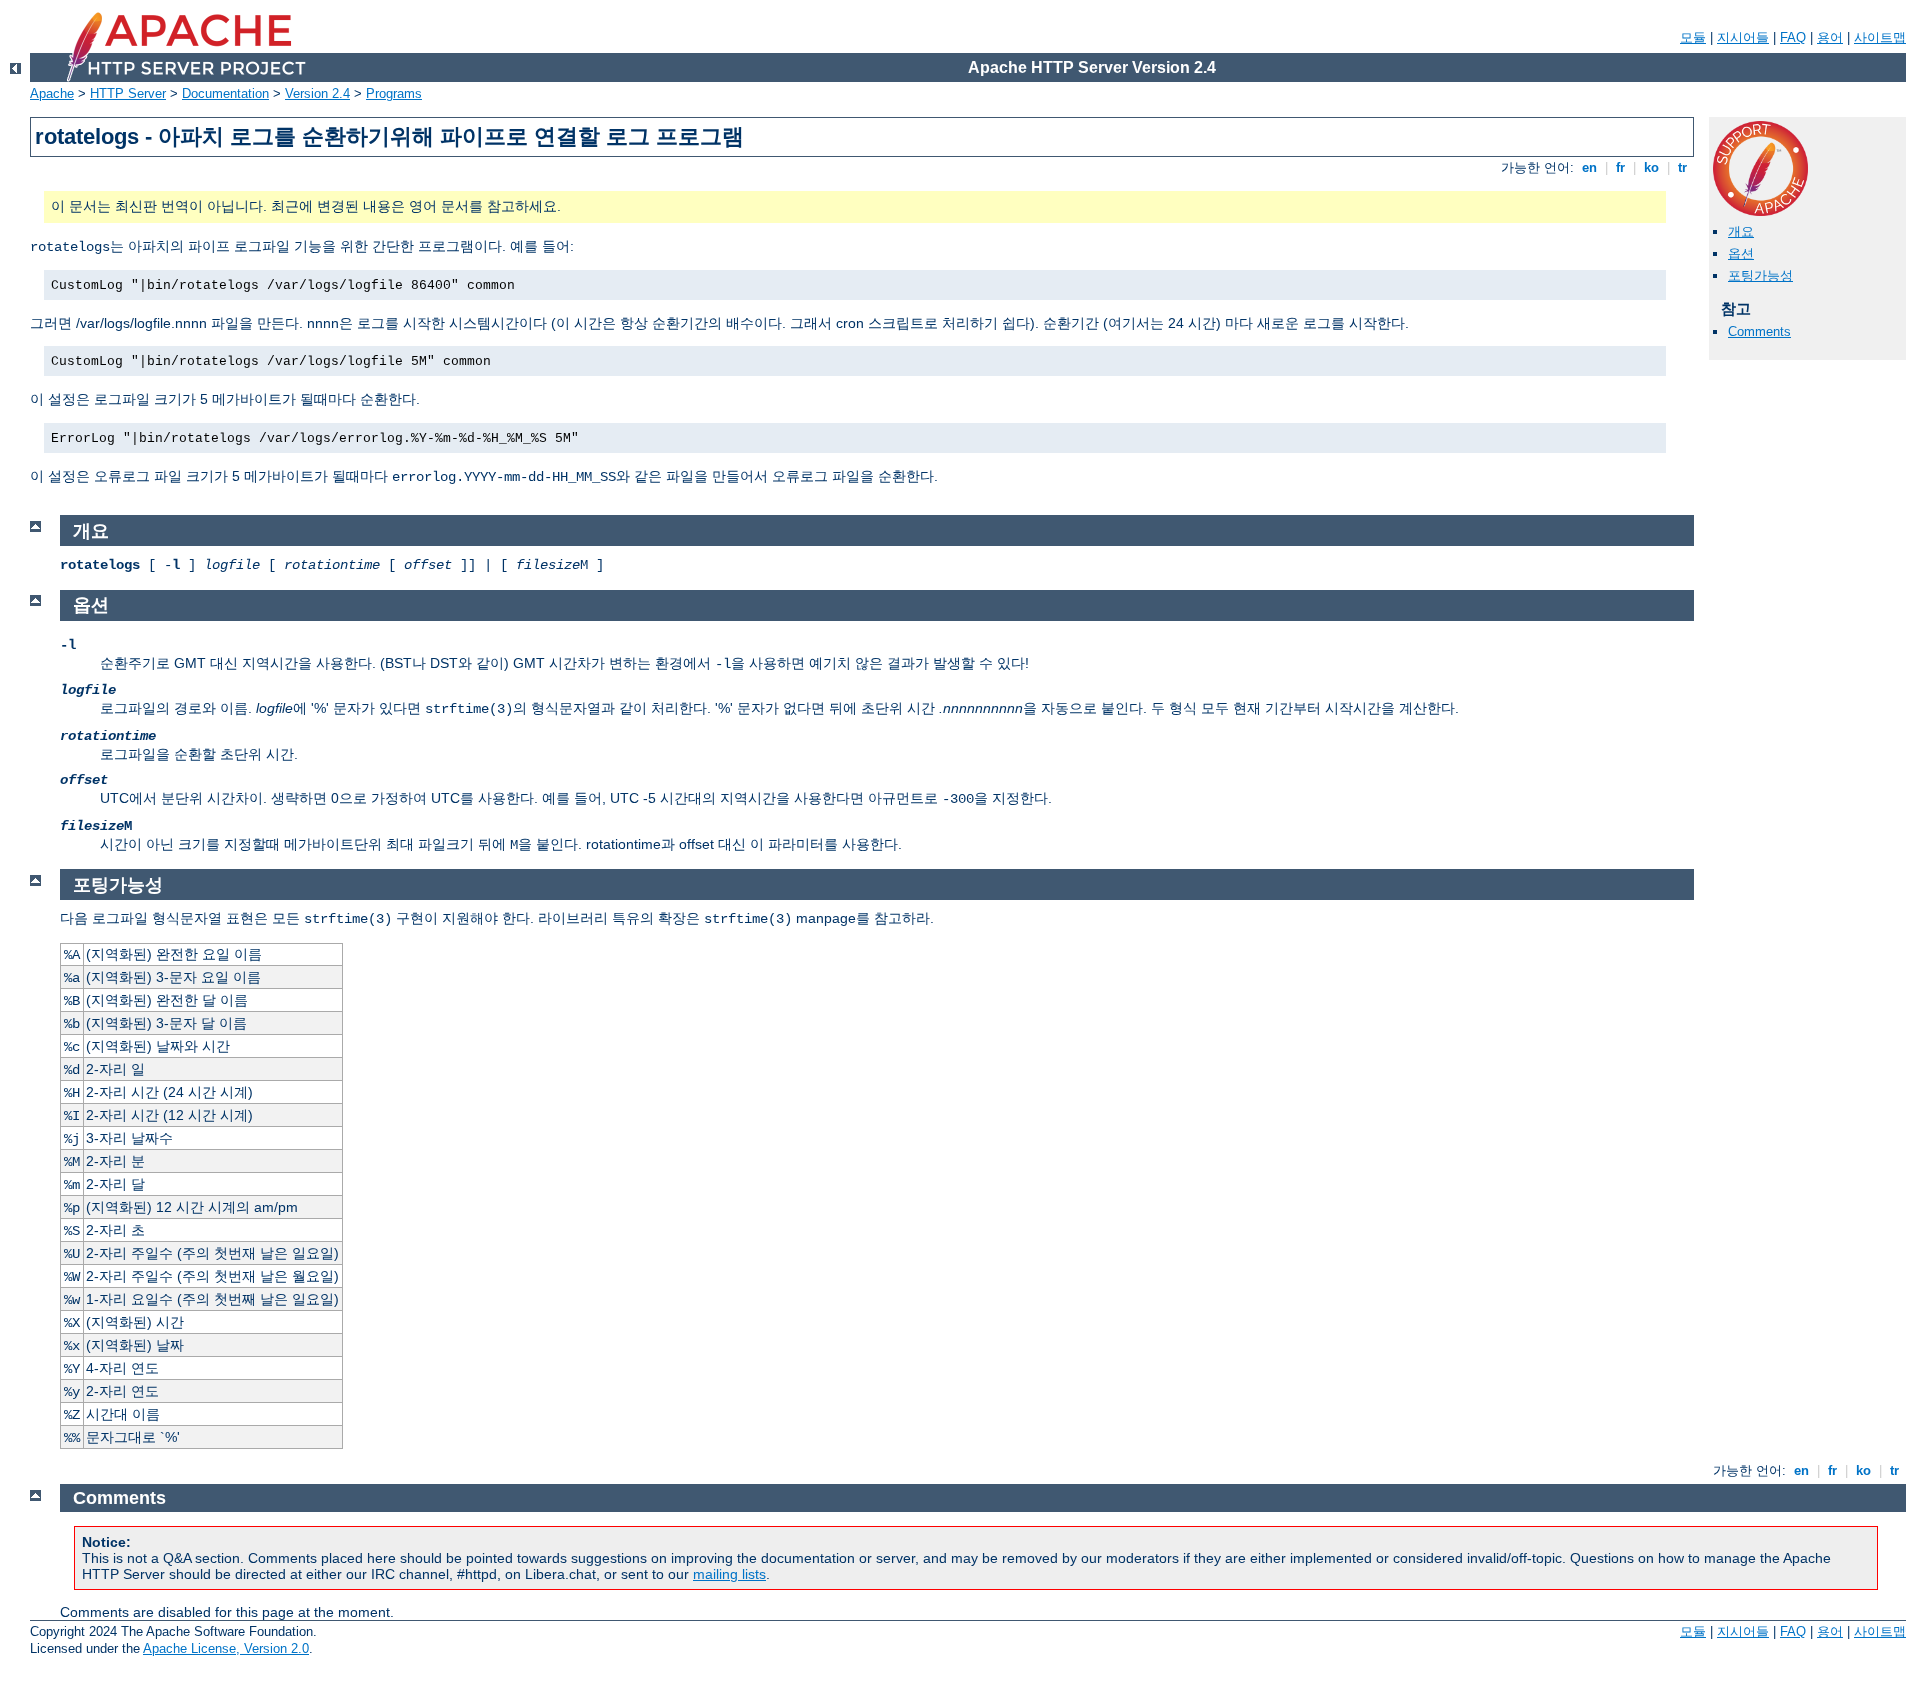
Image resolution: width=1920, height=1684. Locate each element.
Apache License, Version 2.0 (226, 1648)
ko (1651, 167)
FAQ (1793, 37)
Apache (52, 93)
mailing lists (729, 1574)
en (1589, 167)
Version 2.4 (317, 93)
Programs (394, 93)
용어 (1830, 37)
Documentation (225, 93)
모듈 (1693, 37)
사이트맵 (1880, 37)
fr (1620, 167)
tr (1682, 167)
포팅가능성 (1760, 275)
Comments (1759, 331)
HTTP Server (128, 93)
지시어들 (1743, 37)
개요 (1741, 231)
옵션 (1741, 253)
